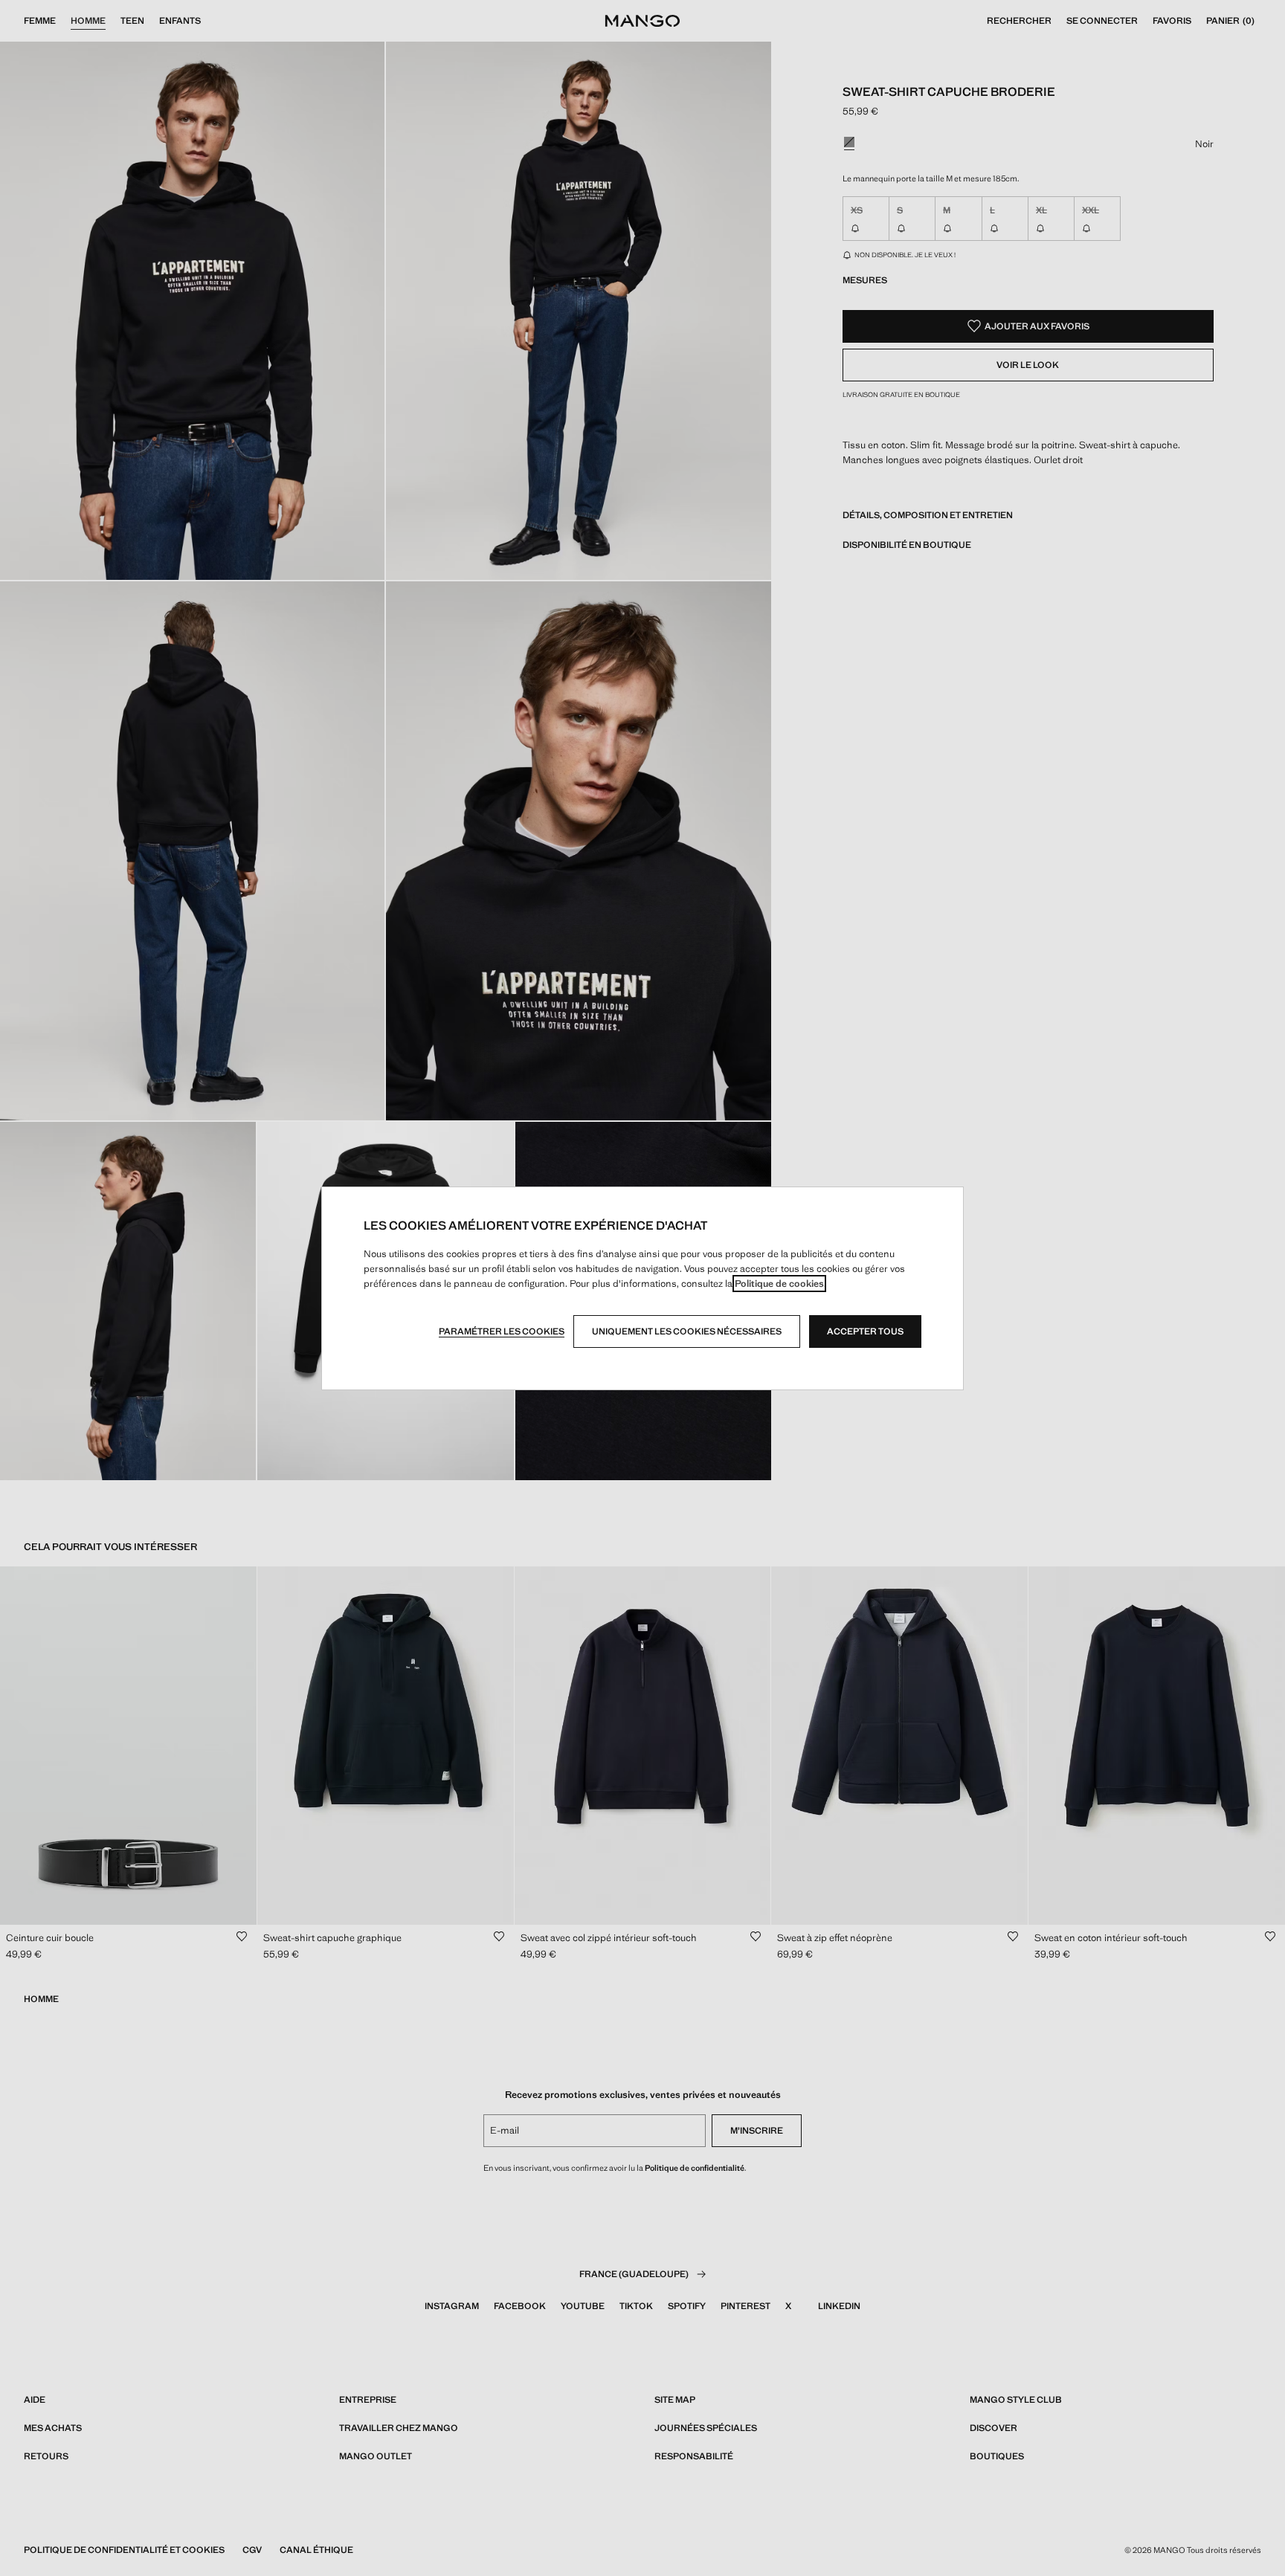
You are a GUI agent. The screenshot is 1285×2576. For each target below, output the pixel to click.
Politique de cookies (779, 1284)
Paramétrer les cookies (502, 1331)
